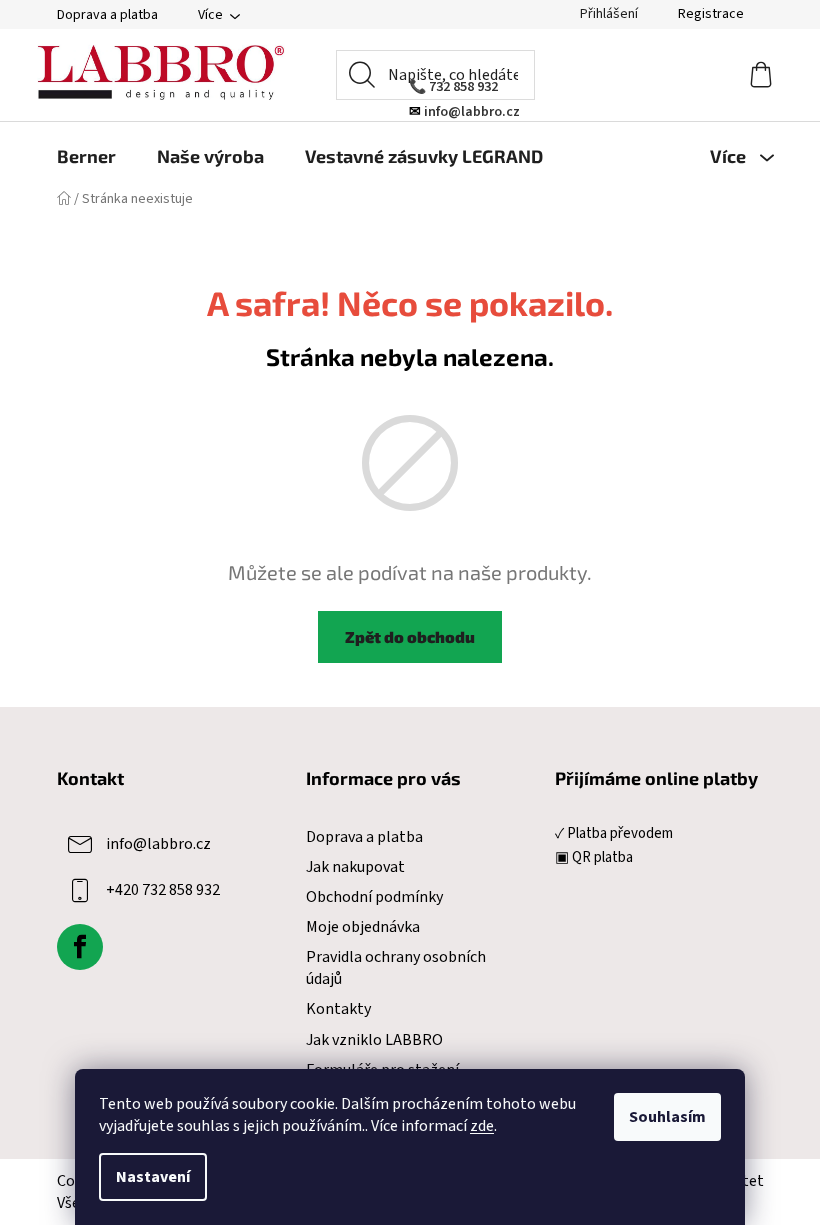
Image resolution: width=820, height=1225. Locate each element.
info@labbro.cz (158, 843)
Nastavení (153, 1177)
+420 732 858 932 (163, 889)
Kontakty (338, 1009)
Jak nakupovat (355, 867)
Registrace (711, 14)
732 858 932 (463, 87)
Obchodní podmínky (374, 897)
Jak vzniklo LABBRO (374, 1040)
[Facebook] (80, 947)
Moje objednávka (363, 927)
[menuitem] (86, 156)
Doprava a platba (107, 15)
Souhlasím (667, 1117)
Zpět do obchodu (410, 636)
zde (482, 1126)
